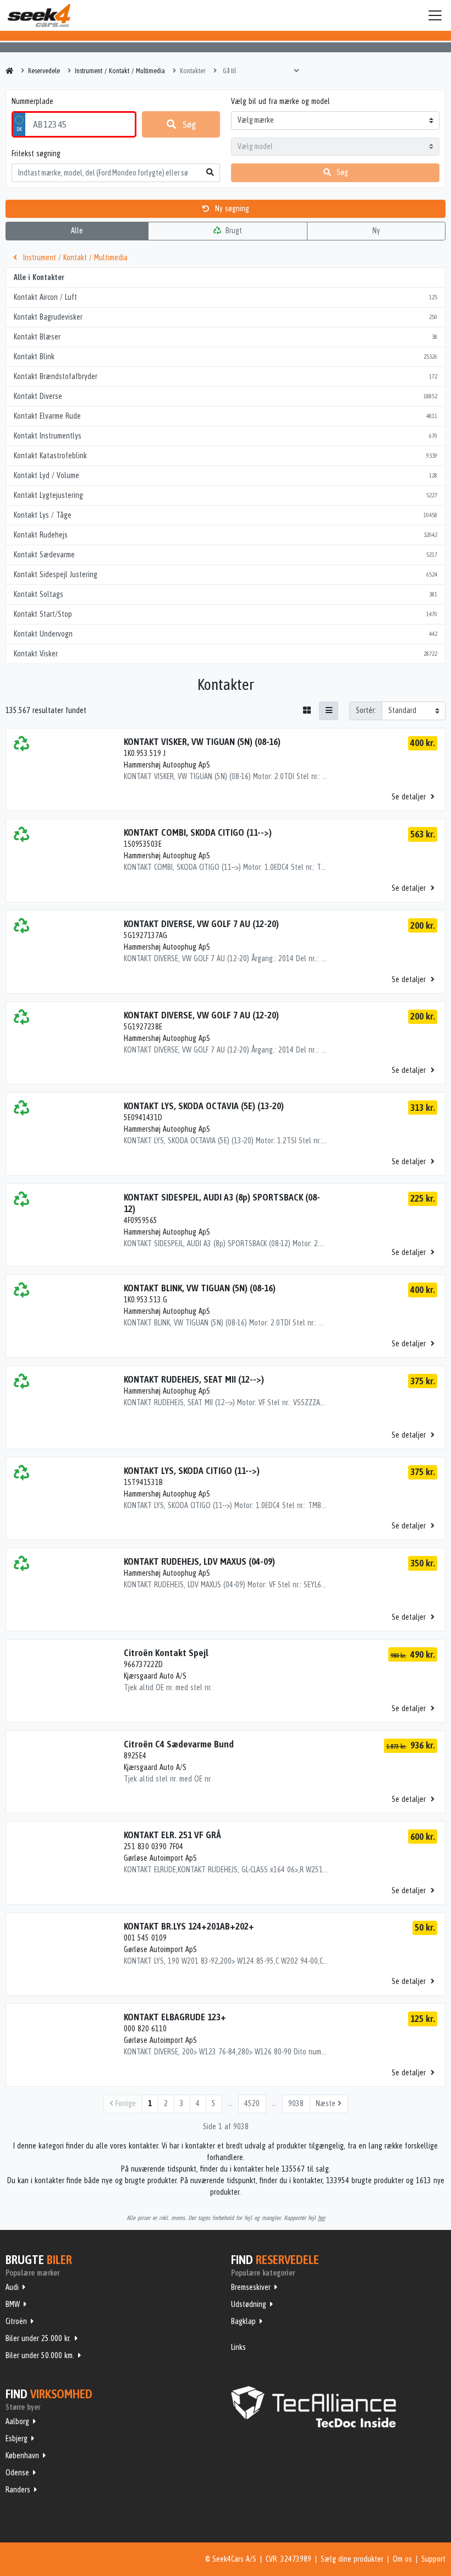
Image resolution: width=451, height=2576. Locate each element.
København (22, 2456)
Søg (189, 124)
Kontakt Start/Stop (226, 614)
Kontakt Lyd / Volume (226, 475)
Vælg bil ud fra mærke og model (280, 101)
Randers (18, 2490)
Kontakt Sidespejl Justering (226, 574)
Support (433, 2559)
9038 (296, 2103)
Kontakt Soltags (226, 594)
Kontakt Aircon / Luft (226, 297)
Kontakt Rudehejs (226, 535)
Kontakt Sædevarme (226, 555)
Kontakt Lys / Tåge (226, 515)
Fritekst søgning (36, 154)
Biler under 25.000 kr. (38, 2338)
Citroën (16, 2321)
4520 (252, 2103)
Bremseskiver (251, 2287)
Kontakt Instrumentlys (226, 436)
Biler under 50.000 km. (40, 2355)
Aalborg (17, 2421)
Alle (77, 231)
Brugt (233, 231)
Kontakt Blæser (226, 337)
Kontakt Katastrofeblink (226, 456)
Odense (17, 2473)
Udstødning (249, 2304)
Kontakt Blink (226, 357)
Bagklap (243, 2321)
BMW (13, 2304)
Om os (402, 2559)
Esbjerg (16, 2438)
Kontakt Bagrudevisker (226, 317)
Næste (327, 2103)
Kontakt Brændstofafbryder (226, 376)
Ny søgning (231, 209)
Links (238, 2347)
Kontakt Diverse (226, 396)
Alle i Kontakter (39, 277)
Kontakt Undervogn (226, 634)
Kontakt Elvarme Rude (226, 416)
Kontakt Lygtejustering (226, 495)
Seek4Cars (39, 15)
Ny (376, 231)
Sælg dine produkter (352, 2559)
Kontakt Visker (226, 654)
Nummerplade (32, 101)
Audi (12, 2287)
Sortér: (366, 710)
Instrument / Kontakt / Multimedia (74, 257)
